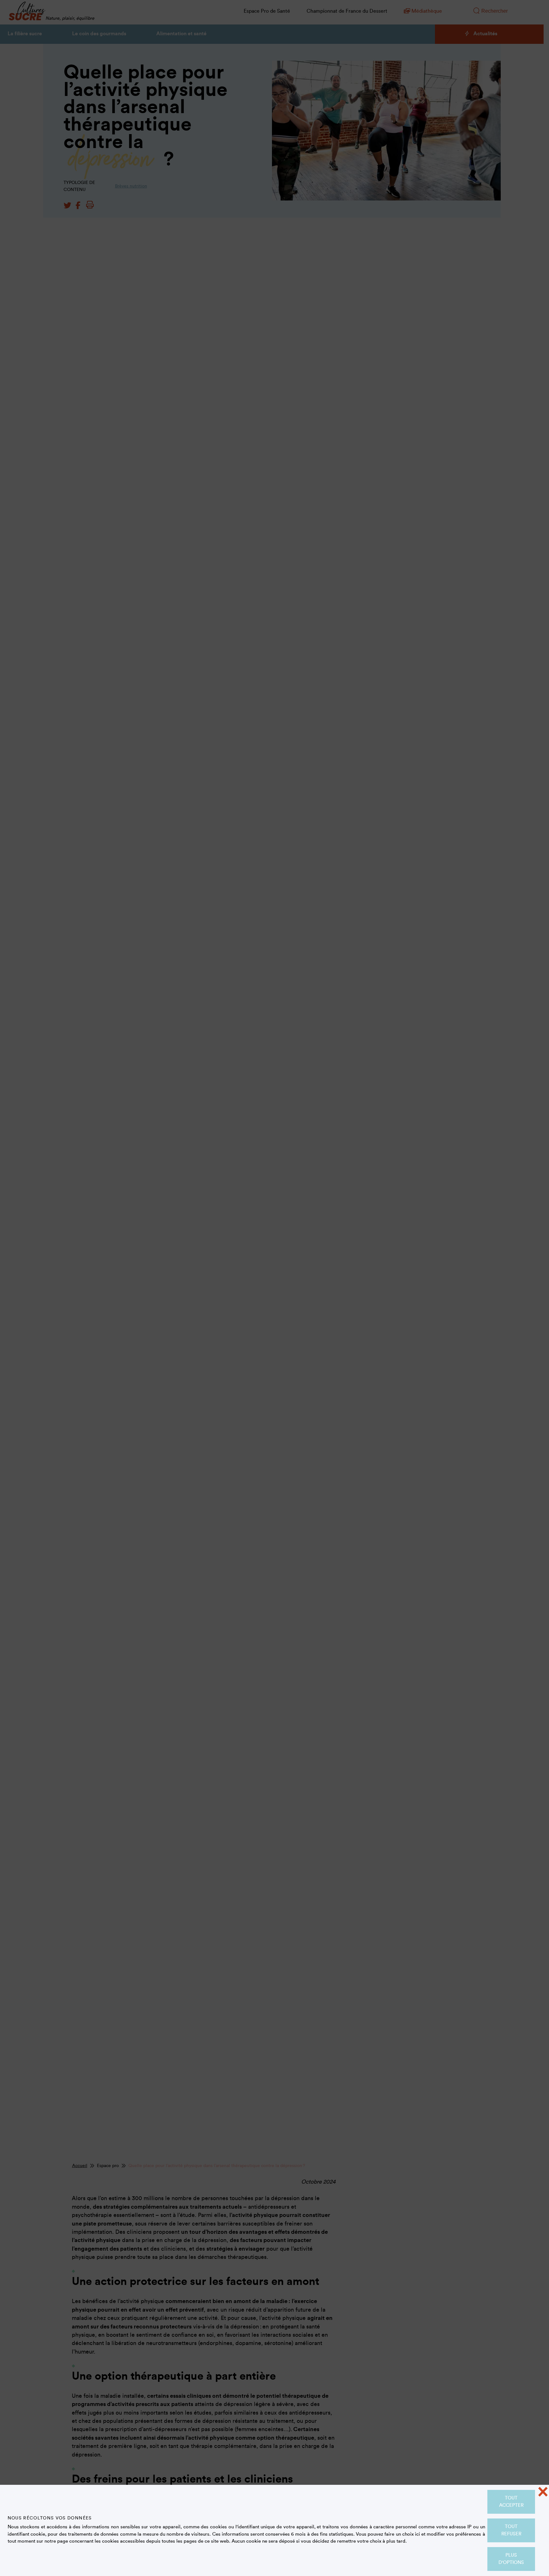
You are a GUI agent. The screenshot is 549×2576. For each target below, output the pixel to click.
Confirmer (274, 302)
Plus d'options (511, 2559)
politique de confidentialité (369, 126)
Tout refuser (511, 2530)
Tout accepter (511, 2502)
